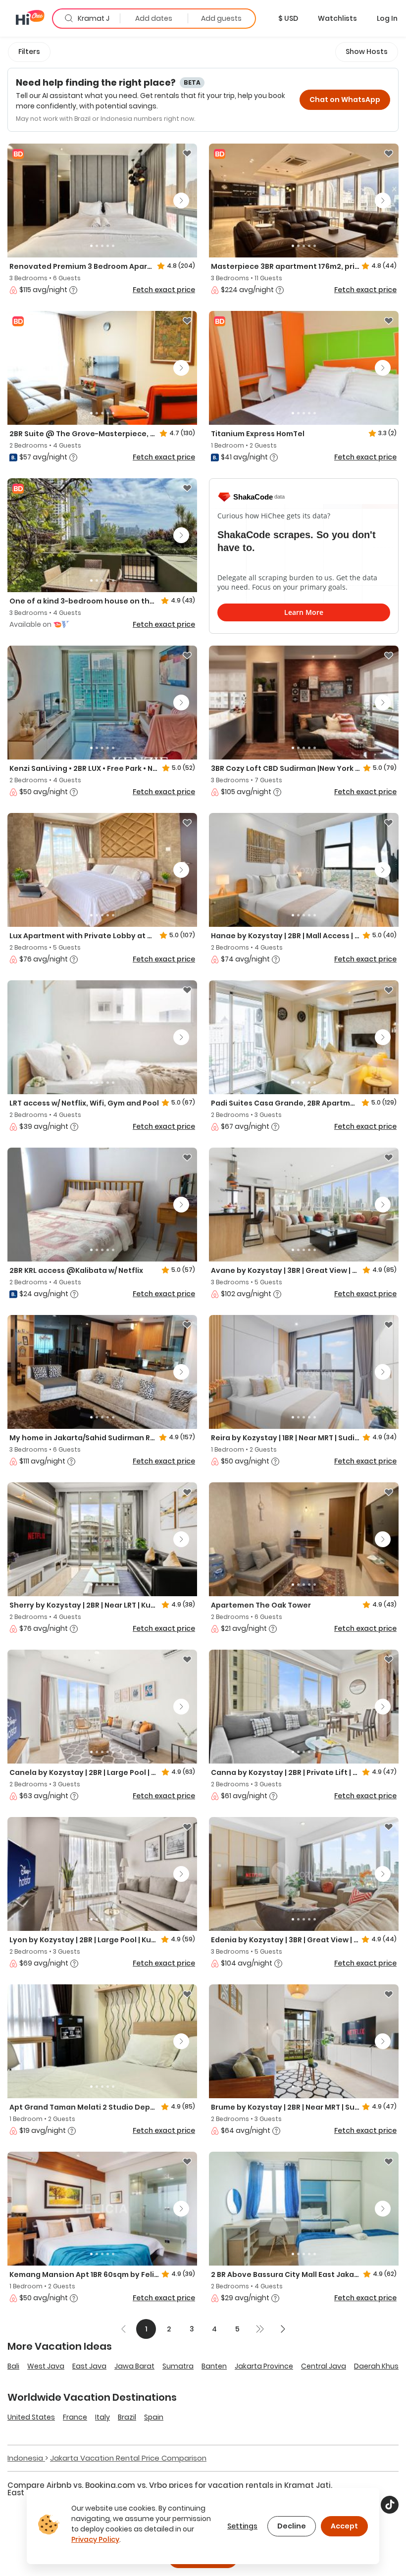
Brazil (127, 2417)
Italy (102, 2417)
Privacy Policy (95, 2539)
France (75, 2417)
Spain (154, 2417)
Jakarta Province (264, 2366)
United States (31, 2417)
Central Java (324, 2366)
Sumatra (178, 2366)
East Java (89, 2366)
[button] (288, 18)
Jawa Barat (134, 2366)
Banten (214, 2366)
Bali (13, 2366)
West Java (46, 2366)
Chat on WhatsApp (345, 100)
